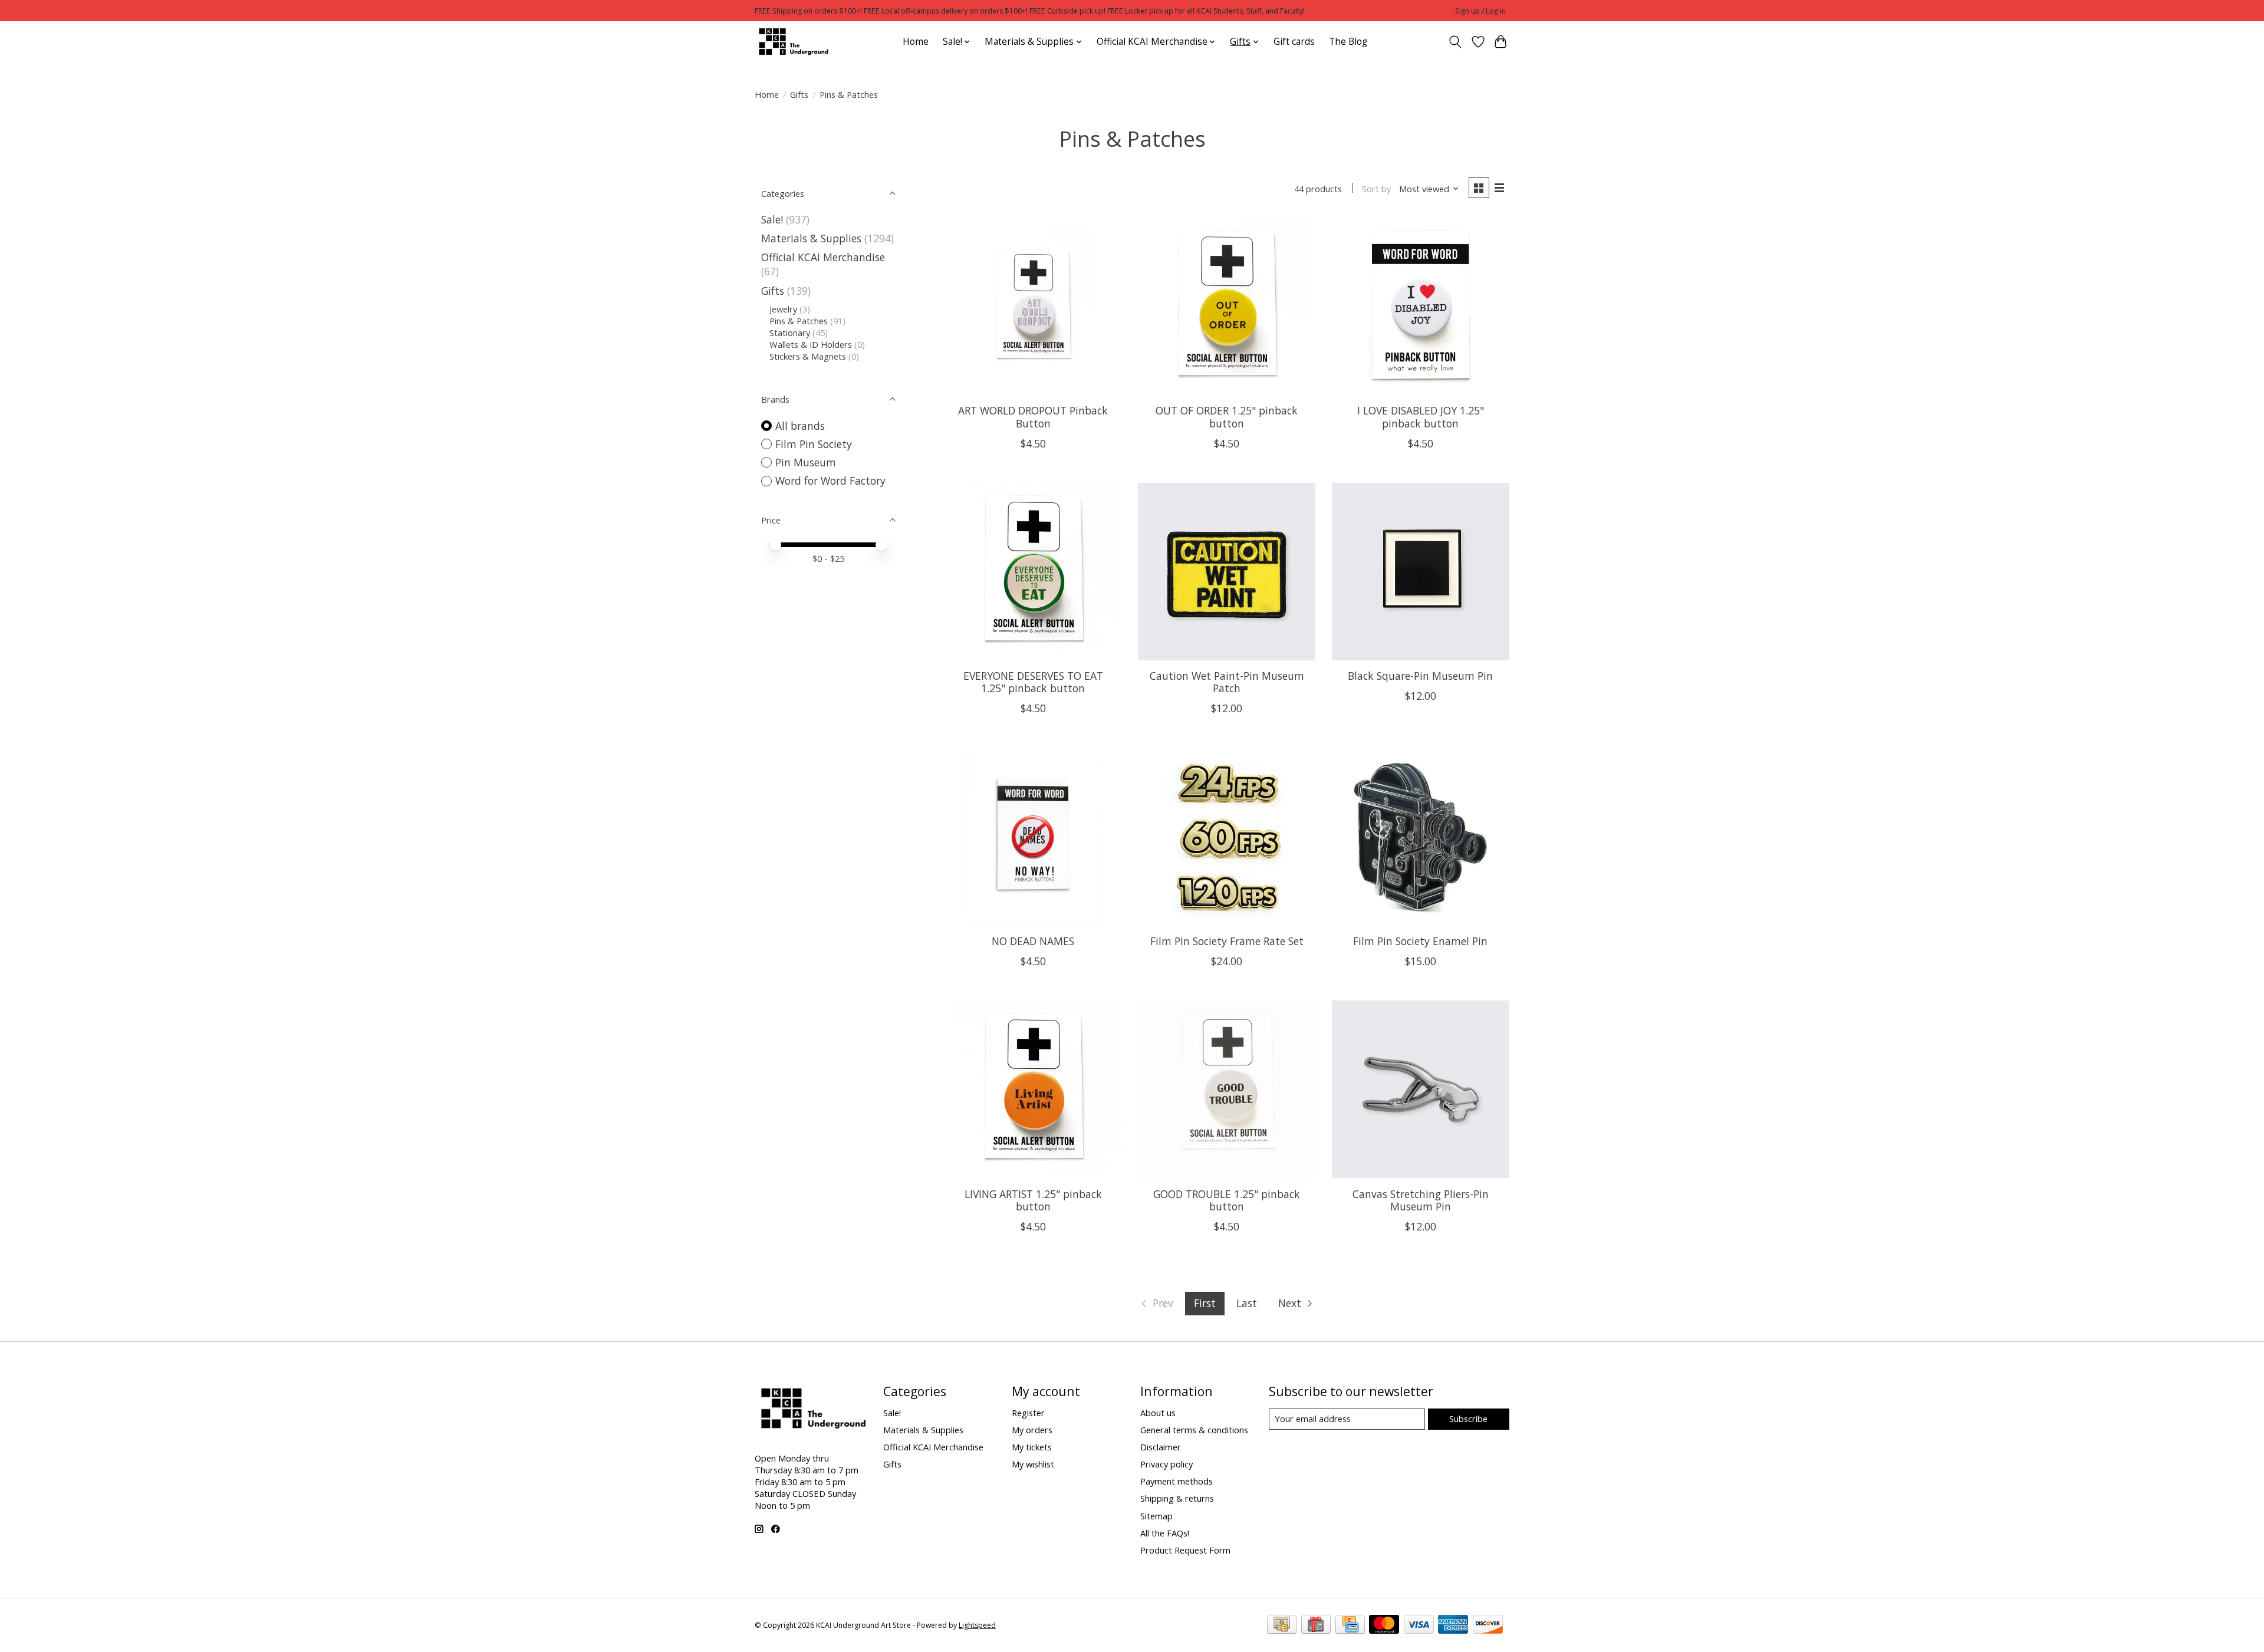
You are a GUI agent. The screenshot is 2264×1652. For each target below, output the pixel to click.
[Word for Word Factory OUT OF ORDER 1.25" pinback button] (1227, 306)
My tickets (1032, 1447)
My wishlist (1033, 1464)
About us (1158, 1413)
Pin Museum (806, 462)
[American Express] (1453, 1625)
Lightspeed (977, 1625)
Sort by (1376, 189)
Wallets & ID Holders (811, 344)
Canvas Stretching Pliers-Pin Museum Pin (1421, 1200)
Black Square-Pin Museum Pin (1420, 676)
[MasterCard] (1384, 1625)
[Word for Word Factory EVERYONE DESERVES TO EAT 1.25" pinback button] (1033, 572)
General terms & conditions (1194, 1430)
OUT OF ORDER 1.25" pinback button (1227, 417)
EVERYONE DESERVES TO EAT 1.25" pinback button (1033, 682)
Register (1028, 1413)
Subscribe (1468, 1419)
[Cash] (1282, 1625)
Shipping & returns (1177, 1498)
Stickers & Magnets (808, 356)
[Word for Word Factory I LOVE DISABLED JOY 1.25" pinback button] (1421, 306)
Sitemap (1156, 1516)
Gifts (799, 94)
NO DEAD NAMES (1033, 941)
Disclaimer (1161, 1447)
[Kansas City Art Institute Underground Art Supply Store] (792, 42)
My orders (1032, 1430)
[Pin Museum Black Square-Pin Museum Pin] (1421, 572)
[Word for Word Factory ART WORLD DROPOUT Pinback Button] (1033, 306)
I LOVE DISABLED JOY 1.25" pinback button (1421, 417)
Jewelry (783, 309)
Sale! (772, 219)
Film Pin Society (814, 444)
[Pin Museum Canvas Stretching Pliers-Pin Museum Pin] (1421, 1089)
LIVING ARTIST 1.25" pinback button (1033, 1200)
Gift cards (1294, 42)
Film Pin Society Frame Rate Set (1227, 941)
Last (1247, 1303)
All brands (800, 426)
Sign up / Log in (1480, 11)
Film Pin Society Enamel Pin (1420, 941)
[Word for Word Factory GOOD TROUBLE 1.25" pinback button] (1227, 1089)
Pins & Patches (799, 321)
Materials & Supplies (811, 238)
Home (916, 42)
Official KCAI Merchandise (823, 257)
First (1205, 1303)
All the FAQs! (1165, 1533)
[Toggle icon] (1455, 42)
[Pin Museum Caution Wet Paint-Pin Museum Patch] (1227, 572)
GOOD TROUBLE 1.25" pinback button (1227, 1200)
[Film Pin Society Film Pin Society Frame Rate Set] (1227, 836)
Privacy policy (1166, 1464)
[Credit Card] (1350, 1625)
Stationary (790, 333)
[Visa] (1419, 1625)
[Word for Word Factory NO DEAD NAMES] (1033, 836)
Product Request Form (1185, 1550)
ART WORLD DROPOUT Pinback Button (1033, 417)
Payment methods (1177, 1481)
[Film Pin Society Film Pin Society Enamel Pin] (1421, 836)
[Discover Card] (1488, 1625)
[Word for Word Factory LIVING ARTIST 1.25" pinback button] (1033, 1089)
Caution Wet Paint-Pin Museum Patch (1227, 682)
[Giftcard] (1316, 1625)
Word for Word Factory (830, 481)
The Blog (1348, 42)
